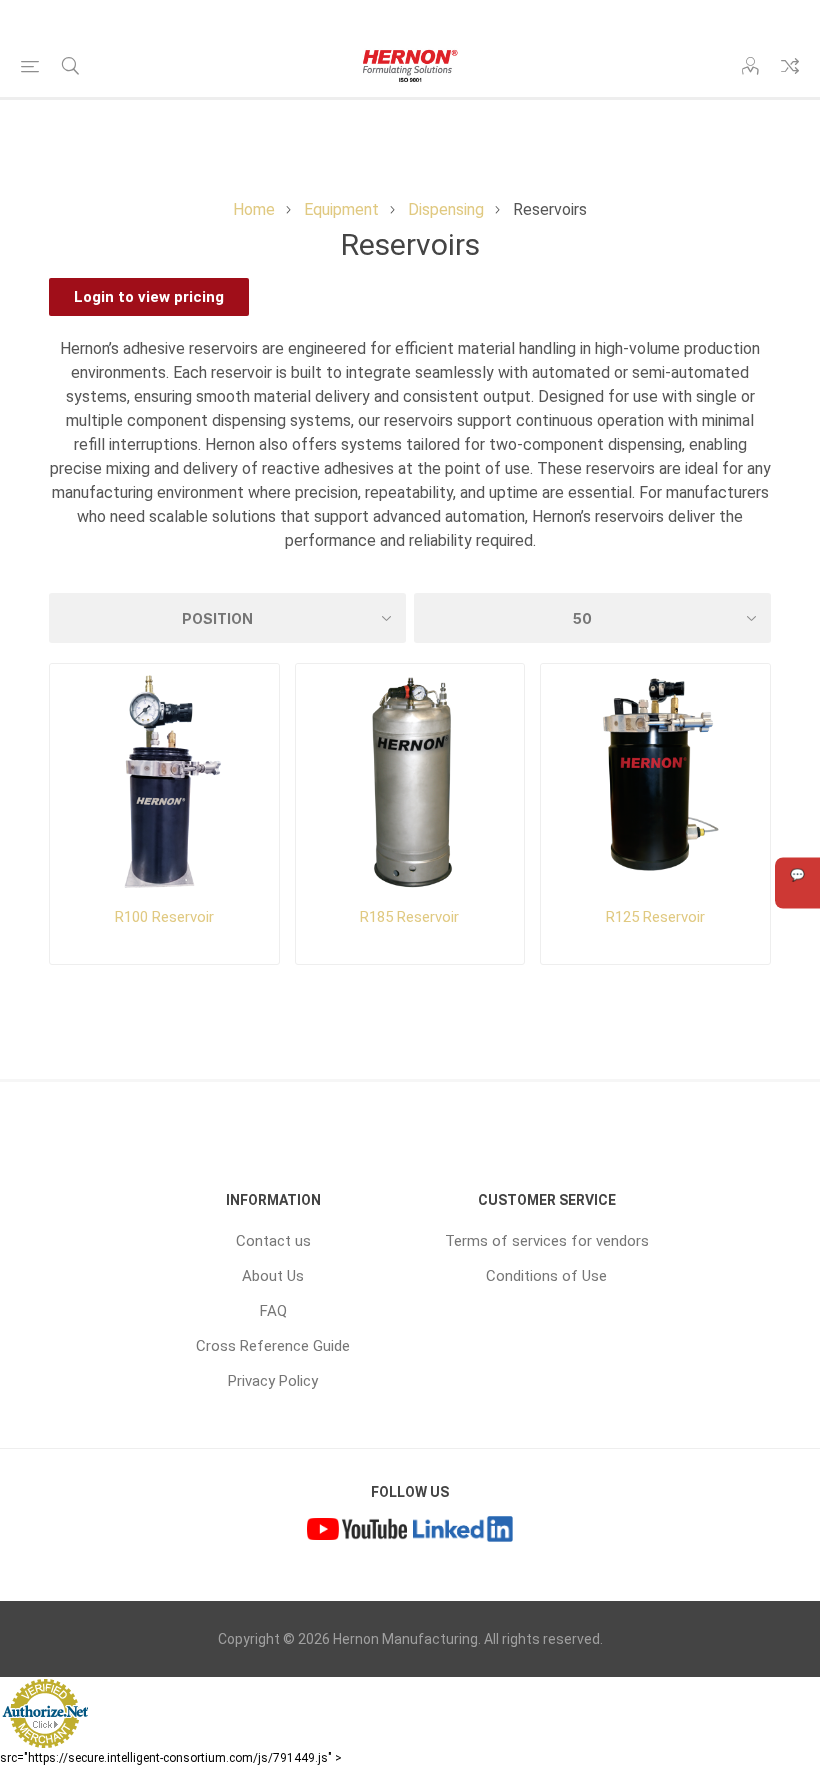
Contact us (273, 1241)
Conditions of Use (546, 1276)
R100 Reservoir (164, 917)
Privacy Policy (273, 1381)
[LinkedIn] (463, 1531)
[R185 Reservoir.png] (410, 778)
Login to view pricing (149, 297)
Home (254, 209)
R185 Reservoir (409, 917)
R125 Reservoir (655, 917)
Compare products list (790, 66)
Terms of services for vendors (547, 1241)
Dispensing (446, 209)
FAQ (273, 1311)
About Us (273, 1276)
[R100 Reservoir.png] (164, 778)
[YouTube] (357, 1531)
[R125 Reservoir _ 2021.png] (655, 778)
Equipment (341, 209)
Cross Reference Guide (273, 1346)
